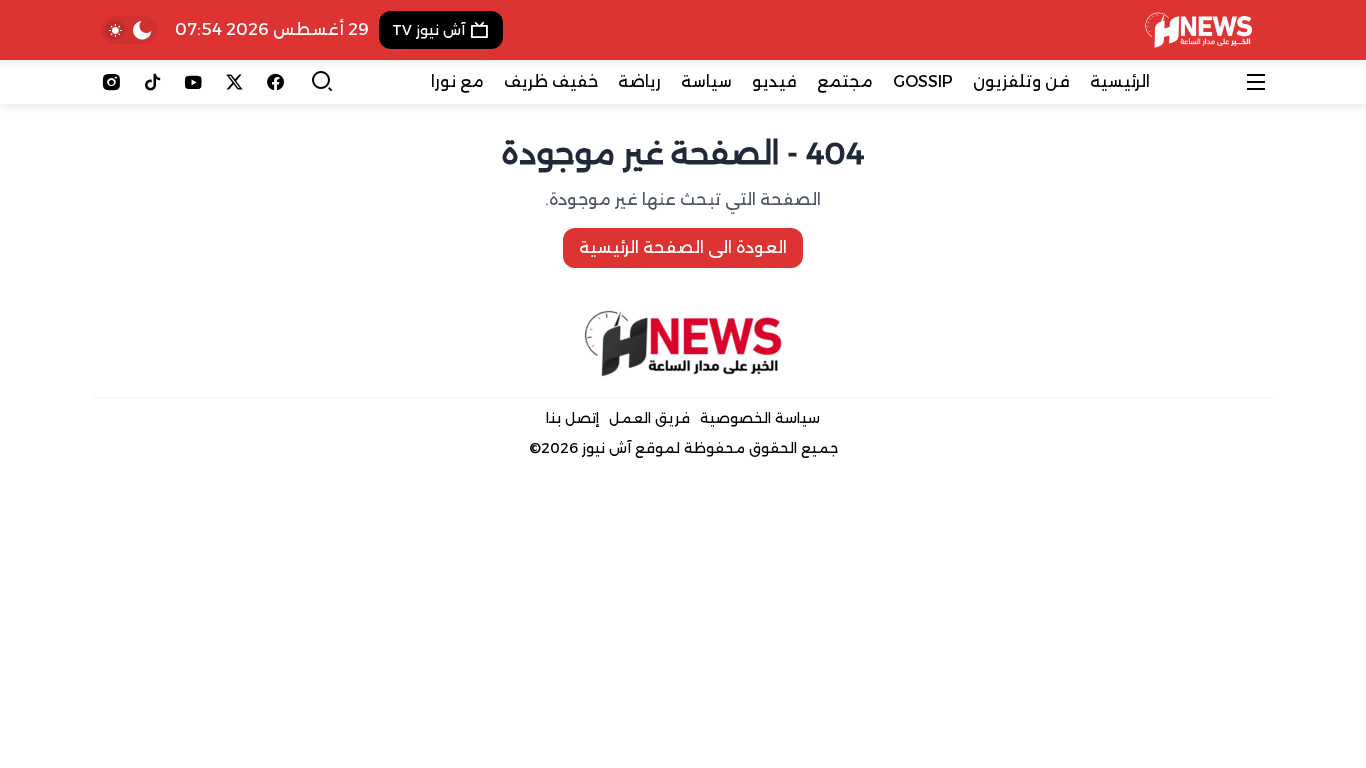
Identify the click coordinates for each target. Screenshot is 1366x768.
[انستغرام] (111, 82)
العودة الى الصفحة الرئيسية (683, 247)
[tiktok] (152, 82)
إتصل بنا (572, 418)
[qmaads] (683, 343)
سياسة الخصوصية (760, 418)
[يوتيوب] (193, 82)
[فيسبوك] (275, 82)
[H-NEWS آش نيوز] (1198, 30)
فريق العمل (649, 418)
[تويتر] (234, 82)
